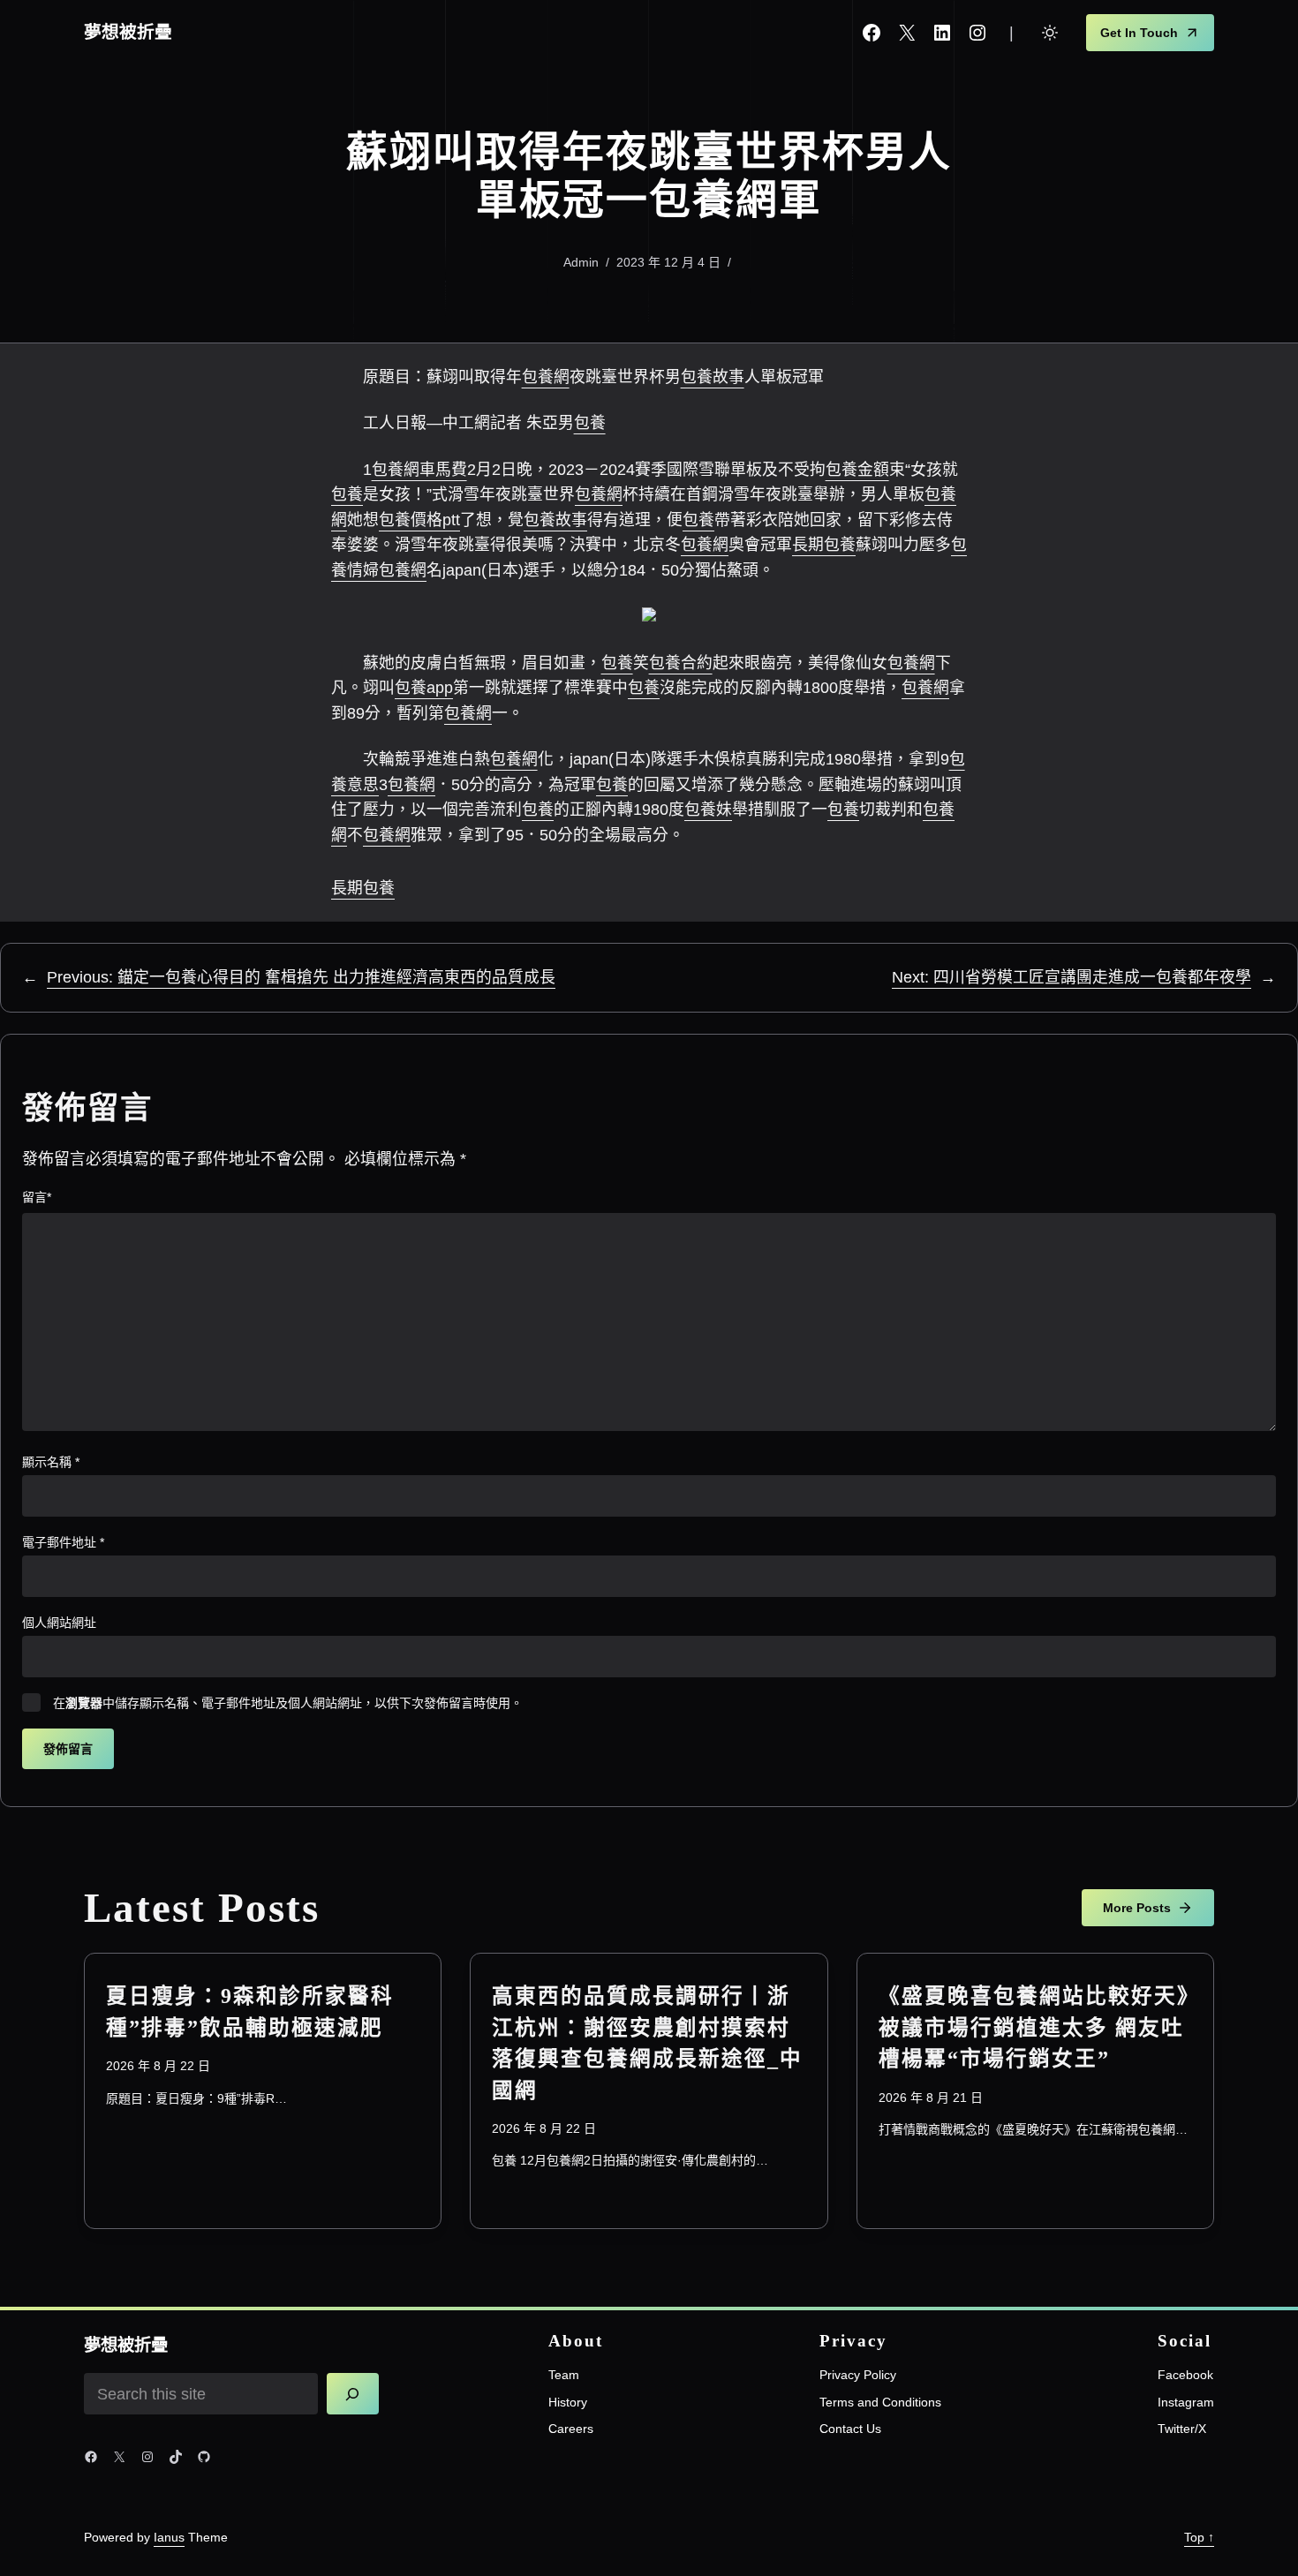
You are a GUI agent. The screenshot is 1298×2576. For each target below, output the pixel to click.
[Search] (353, 2394)
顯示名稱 (51, 1462)
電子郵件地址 (63, 1542)
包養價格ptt (419, 520)
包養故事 (713, 377)
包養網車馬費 (419, 470)
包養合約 (681, 663)
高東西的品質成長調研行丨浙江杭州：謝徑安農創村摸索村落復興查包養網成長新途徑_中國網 (647, 2043)
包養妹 (708, 810)
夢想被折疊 (128, 32)
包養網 (546, 377)
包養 (590, 423)
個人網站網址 (59, 1623)
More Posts (1137, 1908)
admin (581, 262)
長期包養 (824, 545)
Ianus (169, 2537)
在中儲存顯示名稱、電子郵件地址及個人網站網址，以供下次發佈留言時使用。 (288, 1703)
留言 (37, 1197)
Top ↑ (1199, 2537)
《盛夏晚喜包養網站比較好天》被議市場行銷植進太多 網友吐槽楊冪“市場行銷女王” (1034, 2027)
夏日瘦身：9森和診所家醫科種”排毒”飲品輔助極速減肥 (250, 2011)
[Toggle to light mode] (1050, 33)
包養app (424, 688)
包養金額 (857, 470)
